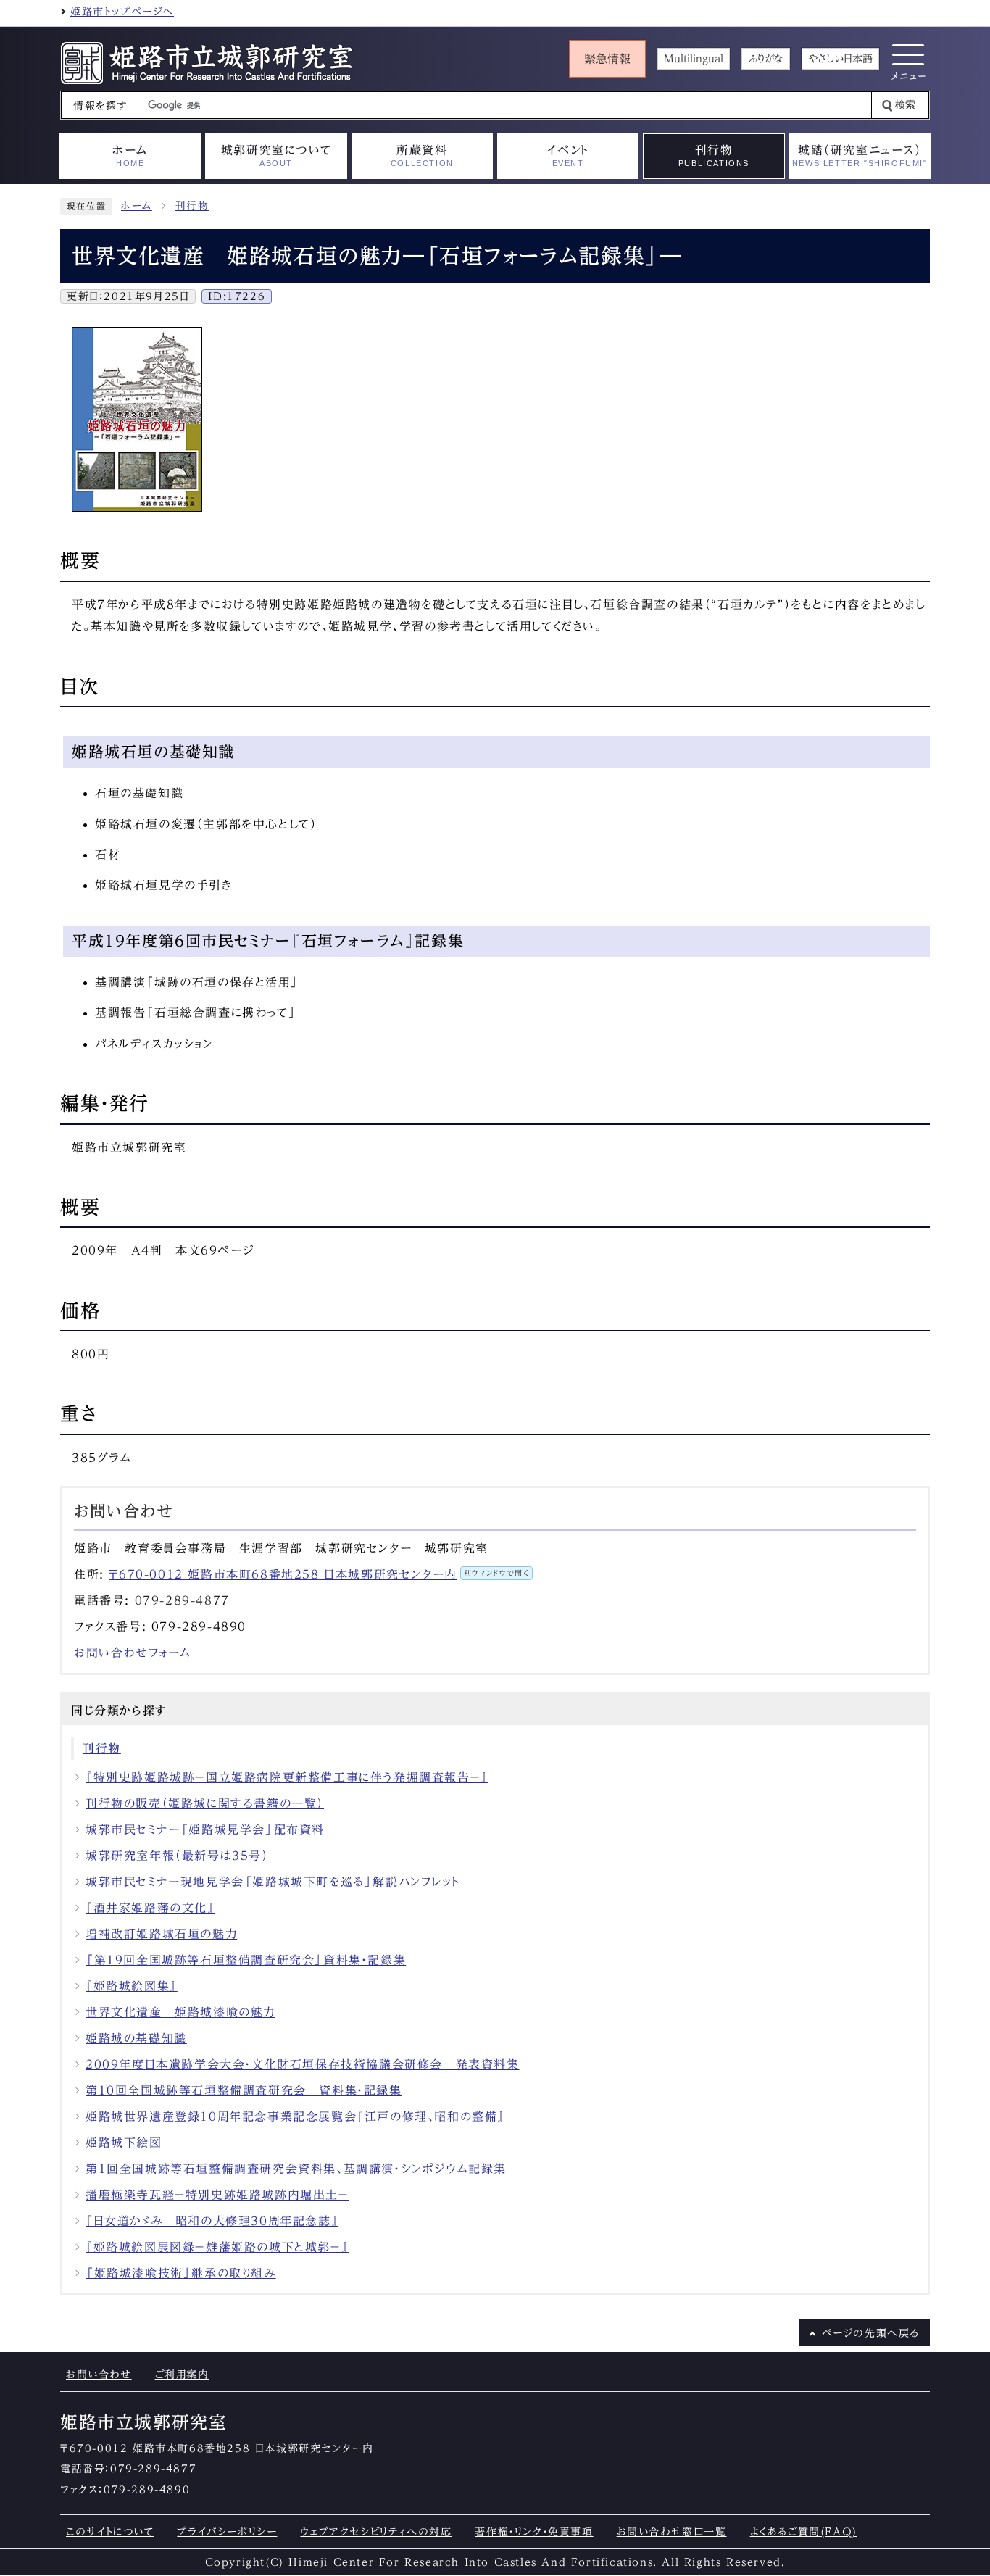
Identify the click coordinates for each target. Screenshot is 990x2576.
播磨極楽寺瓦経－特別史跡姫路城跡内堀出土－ (217, 2195)
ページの (871, 2333)
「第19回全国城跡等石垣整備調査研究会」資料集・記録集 (246, 1960)
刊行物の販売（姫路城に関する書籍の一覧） (205, 1803)
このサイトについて (110, 2531)
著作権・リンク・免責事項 (534, 2531)
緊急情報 (607, 59)
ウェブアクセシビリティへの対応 (376, 2531)
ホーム (137, 206)
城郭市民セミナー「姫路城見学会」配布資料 (205, 1829)
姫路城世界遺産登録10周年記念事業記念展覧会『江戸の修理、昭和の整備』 (295, 2116)
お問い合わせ (99, 2374)
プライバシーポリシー (227, 2531)
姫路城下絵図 (124, 2143)
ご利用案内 (182, 2374)
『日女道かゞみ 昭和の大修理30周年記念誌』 (212, 2221)
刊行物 (192, 206)
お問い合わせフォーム (133, 1653)
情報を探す (100, 106)
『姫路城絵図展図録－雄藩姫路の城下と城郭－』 (217, 2247)
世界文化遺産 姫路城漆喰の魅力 (180, 2012)
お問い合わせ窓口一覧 (672, 2531)
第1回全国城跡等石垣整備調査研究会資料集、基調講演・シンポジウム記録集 (296, 2169)
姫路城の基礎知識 (136, 2038)
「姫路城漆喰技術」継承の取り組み (181, 2273)
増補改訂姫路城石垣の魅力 (161, 1934)
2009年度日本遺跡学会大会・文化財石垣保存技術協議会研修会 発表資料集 (303, 2064)
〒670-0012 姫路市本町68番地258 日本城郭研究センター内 (319, 1574)
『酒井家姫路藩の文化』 (150, 1908)
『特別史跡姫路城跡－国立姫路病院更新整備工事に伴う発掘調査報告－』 (287, 1777)
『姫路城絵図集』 (132, 1986)
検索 (905, 105)
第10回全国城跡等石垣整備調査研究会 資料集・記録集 (244, 2090)
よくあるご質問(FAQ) (804, 2531)
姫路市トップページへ (122, 12)
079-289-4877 (182, 1600)
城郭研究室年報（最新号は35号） (177, 1856)
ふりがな (766, 59)
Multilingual (694, 59)
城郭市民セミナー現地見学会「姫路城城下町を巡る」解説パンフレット (273, 1882)
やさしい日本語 (840, 59)
